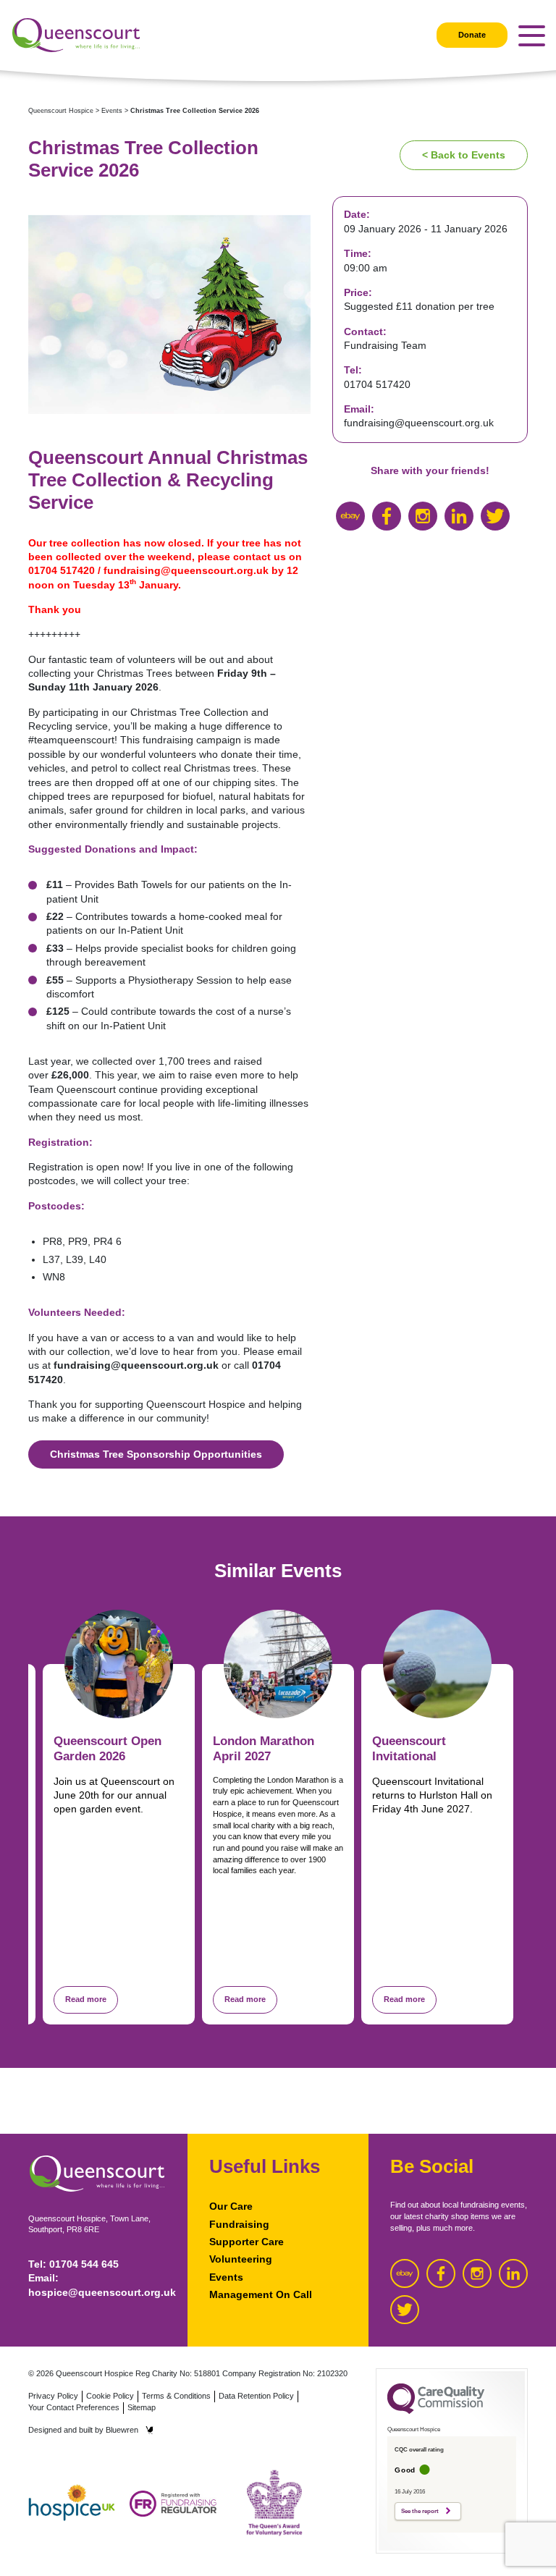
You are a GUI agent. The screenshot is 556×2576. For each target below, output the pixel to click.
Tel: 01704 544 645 (73, 2264)
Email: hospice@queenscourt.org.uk (97, 2285)
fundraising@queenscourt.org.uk (186, 570)
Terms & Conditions (176, 2396)
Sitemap (142, 2407)
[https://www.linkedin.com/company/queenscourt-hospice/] (459, 516)
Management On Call (261, 2294)
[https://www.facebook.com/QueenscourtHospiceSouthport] (387, 516)
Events (226, 2277)
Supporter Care (247, 2242)
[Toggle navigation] (532, 36)
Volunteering (241, 2259)
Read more (86, 1999)
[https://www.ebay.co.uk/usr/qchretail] (350, 516)
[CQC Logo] (436, 2410)
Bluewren (122, 2430)
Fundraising (239, 2224)
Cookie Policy (110, 2396)
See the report (420, 2511)
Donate (472, 35)
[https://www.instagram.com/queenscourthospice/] (423, 516)
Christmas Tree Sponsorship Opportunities (156, 1454)
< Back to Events (464, 155)
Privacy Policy (53, 2396)
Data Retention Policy (256, 2396)
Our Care (231, 2206)
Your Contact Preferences (74, 2407)
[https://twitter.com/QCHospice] (495, 516)
